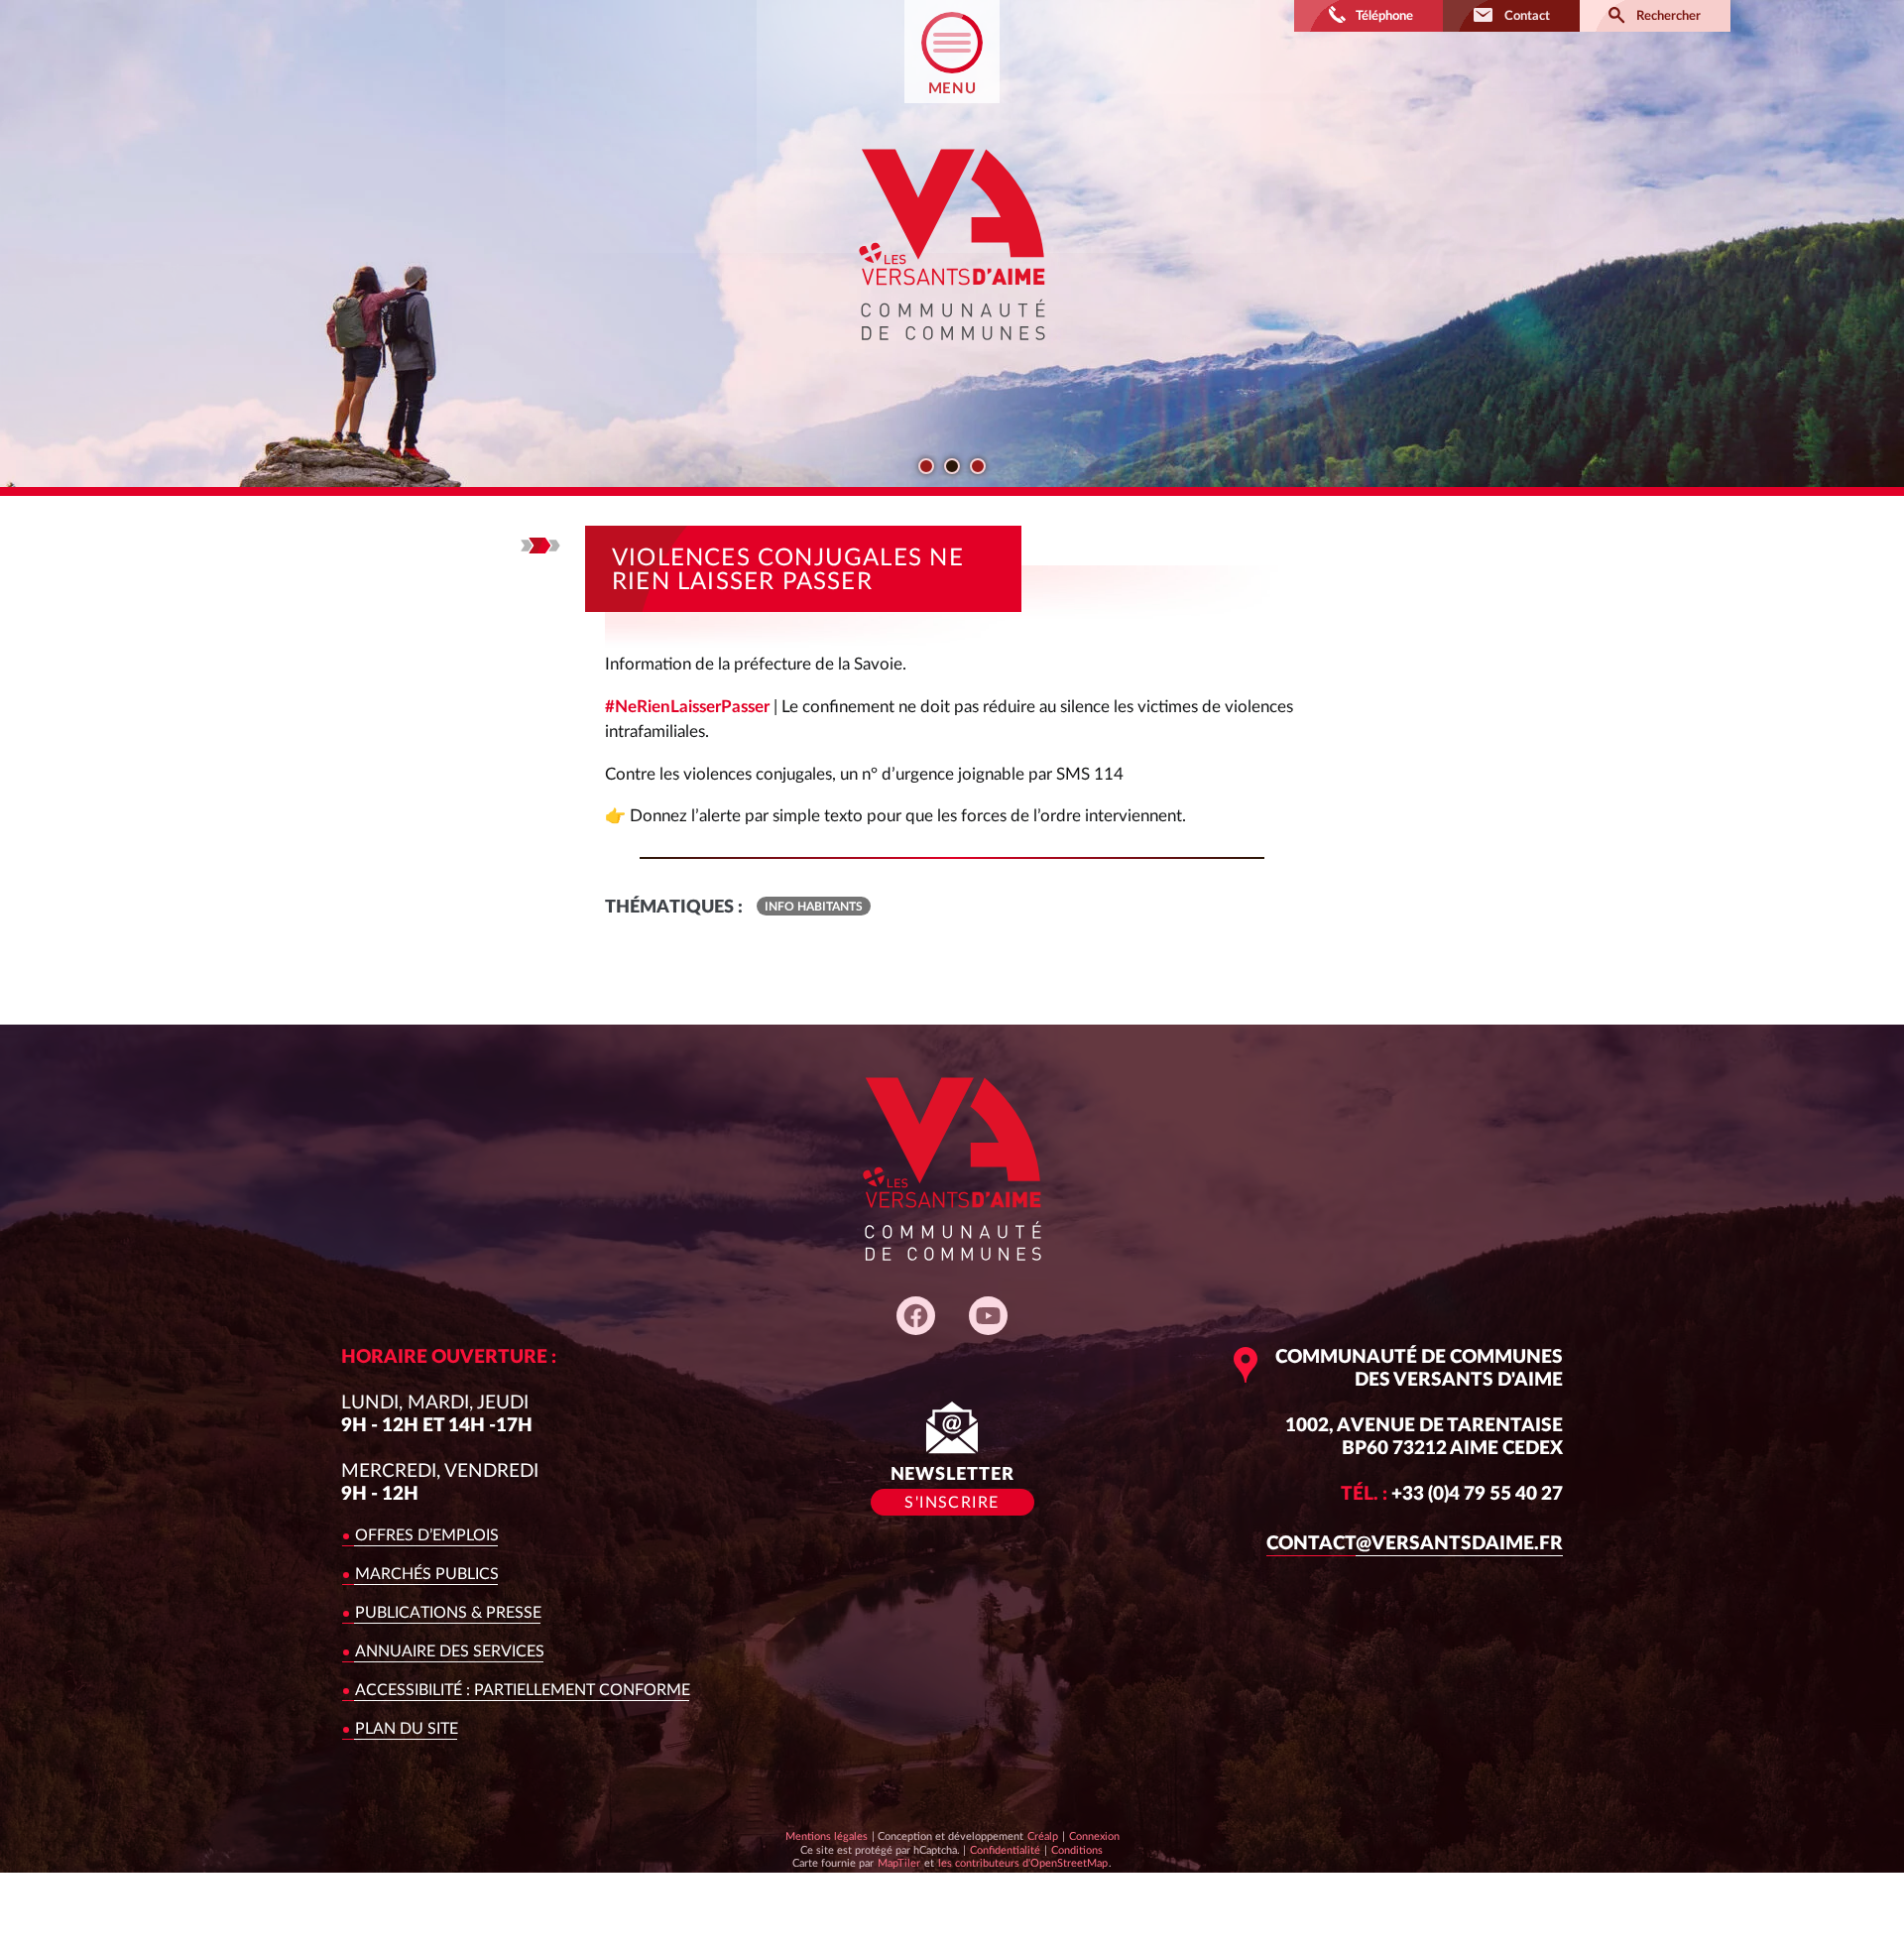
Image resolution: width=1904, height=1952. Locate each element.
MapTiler (898, 1863)
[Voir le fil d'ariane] (540, 546)
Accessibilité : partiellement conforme (523, 1690)
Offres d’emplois (427, 1535)
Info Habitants (814, 907)
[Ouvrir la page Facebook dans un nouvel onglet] (916, 1316)
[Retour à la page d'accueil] (952, 358)
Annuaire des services (450, 1651)
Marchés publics (427, 1574)
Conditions (1076, 1850)
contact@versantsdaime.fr (1415, 1544)
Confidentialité (1005, 1850)
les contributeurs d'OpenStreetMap (1022, 1863)
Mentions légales (827, 1836)
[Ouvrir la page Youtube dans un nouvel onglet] (988, 1316)
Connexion (1094, 1836)
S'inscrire (952, 1503)
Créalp (1043, 1836)
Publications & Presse (448, 1613)
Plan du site (407, 1729)
